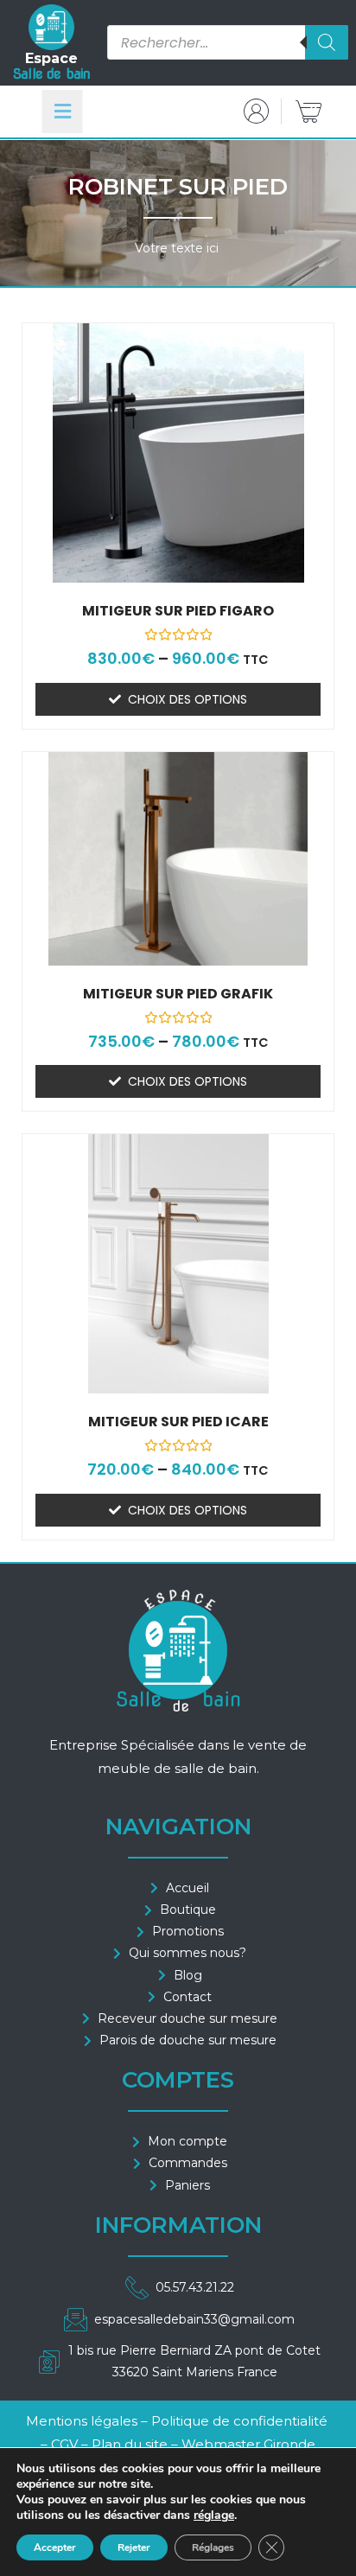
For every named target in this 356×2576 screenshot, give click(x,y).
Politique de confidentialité (239, 2421)
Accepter (55, 2547)
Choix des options (188, 699)
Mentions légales (82, 2421)
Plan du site (130, 2444)
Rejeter (134, 2547)
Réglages (213, 2547)
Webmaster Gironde (248, 2444)
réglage (214, 2515)
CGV (66, 2444)
